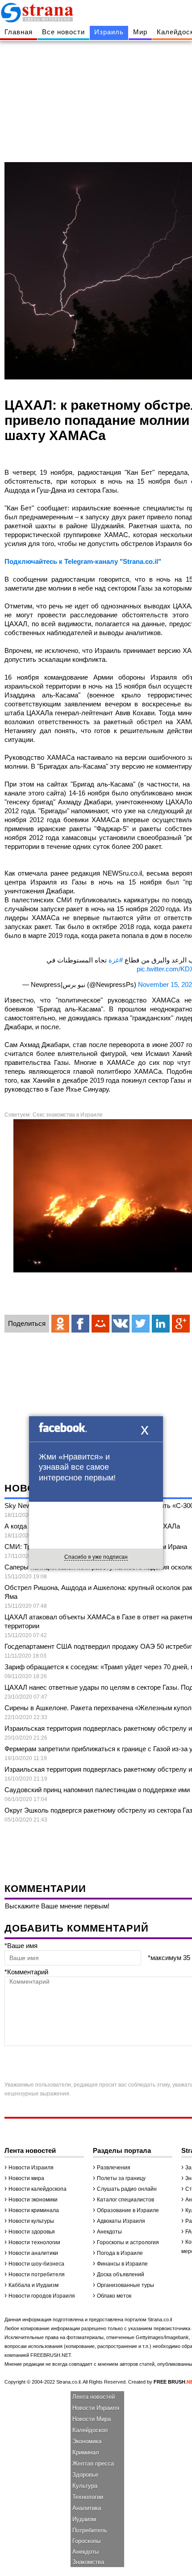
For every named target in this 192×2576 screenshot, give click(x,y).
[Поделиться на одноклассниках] (60, 1324)
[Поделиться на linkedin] (161, 1324)
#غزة (116, 960)
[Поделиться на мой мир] (100, 1324)
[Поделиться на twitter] (141, 1324)
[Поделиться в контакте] (121, 1324)
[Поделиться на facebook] (80, 1324)
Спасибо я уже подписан (96, 1557)
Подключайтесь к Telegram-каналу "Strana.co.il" (83, 561)
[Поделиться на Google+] (181, 1324)
